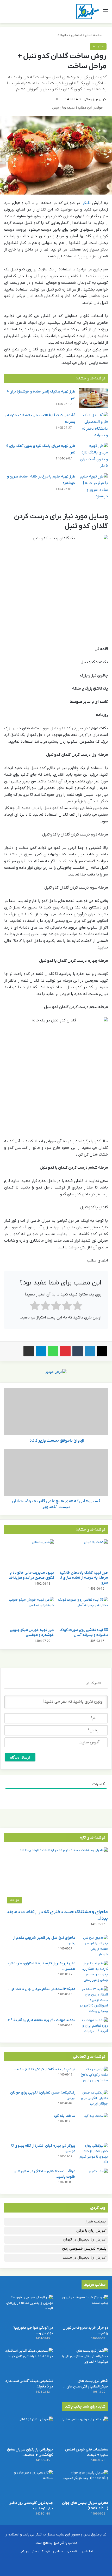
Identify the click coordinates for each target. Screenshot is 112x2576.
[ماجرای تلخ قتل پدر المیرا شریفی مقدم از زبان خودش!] (94, 1946)
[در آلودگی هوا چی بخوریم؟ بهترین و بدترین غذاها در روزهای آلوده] (28, 2308)
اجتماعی (77, 35)
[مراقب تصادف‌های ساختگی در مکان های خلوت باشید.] (94, 2178)
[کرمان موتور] (56, 1372)
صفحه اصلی (94, 35)
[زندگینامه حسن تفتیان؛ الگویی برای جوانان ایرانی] (94, 2100)
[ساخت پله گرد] (94, 2126)
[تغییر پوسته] (16, 13)
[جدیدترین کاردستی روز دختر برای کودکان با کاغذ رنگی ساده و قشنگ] (28, 2484)
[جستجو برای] (7, 13)
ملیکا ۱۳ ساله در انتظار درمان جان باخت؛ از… (42, 1989)
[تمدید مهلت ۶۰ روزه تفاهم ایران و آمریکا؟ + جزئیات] (94, 2027)
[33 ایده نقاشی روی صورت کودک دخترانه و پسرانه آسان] (83, 1611)
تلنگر (87, 203)
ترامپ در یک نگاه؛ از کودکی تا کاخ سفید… (44, 2069)
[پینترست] (65, 1351)
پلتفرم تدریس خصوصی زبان (84, 2249)
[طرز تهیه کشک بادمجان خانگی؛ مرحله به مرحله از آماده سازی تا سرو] (83, 1554)
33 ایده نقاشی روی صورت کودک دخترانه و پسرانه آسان (84, 1633)
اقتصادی (72, 2551)
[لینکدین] (90, 1351)
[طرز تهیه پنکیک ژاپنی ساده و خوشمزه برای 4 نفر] (94, 398)
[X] (102, 1351)
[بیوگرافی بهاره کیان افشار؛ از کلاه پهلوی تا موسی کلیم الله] (94, 2154)
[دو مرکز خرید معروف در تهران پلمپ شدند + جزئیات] (84, 2308)
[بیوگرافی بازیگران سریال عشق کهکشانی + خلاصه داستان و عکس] (28, 2430)
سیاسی (58, 2551)
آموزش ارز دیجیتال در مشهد (85, 2258)
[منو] (105, 13)
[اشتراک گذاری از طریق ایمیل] (29, 1351)
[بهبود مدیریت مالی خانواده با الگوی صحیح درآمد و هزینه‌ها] (29, 1554)
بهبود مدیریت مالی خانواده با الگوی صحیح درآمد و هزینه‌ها (31, 1575)
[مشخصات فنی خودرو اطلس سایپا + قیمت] (84, 2430)
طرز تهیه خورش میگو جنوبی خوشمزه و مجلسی (32, 1633)
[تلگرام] (41, 1351)
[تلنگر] (88, 12)
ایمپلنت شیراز (96, 2222)
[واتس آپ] (53, 1351)
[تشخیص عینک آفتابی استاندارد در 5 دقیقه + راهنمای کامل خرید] (28, 2362)
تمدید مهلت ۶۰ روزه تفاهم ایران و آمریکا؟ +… (40, 2020)
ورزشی (24, 2551)
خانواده (63, 35)
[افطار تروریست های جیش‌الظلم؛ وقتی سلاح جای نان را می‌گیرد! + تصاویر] (84, 2362)
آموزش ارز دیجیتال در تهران (85, 2240)
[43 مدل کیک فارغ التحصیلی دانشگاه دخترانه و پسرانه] (94, 425)
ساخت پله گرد (64, 2116)
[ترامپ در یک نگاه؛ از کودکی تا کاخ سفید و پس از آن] (94, 2076)
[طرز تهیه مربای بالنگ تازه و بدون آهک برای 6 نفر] (94, 456)
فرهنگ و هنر (41, 2551)
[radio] (77, 1307)
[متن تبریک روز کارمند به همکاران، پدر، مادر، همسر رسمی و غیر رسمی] (94, 1972)
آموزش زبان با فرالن (91, 2231)
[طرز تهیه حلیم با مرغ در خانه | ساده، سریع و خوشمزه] (94, 487)
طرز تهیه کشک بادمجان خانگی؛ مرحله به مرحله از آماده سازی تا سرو (84, 1578)
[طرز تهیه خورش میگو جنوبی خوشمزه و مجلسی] (29, 1611)
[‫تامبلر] (78, 1351)
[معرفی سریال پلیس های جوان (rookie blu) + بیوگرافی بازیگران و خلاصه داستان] (84, 2484)
